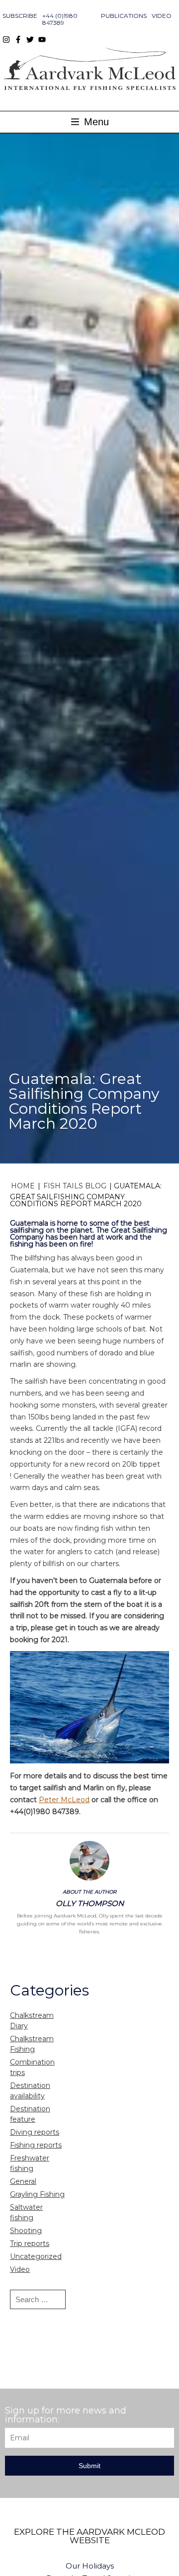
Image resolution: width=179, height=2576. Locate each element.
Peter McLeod (64, 1800)
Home (23, 1186)
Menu (95, 122)
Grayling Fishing (37, 2194)
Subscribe (20, 16)
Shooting (26, 2231)
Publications (124, 16)
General (23, 2181)
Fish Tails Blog (75, 1186)
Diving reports (35, 2132)
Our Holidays (90, 2566)
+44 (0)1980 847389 (60, 19)
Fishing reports (36, 2145)
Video (162, 16)
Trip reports (30, 2244)
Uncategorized (36, 2256)
